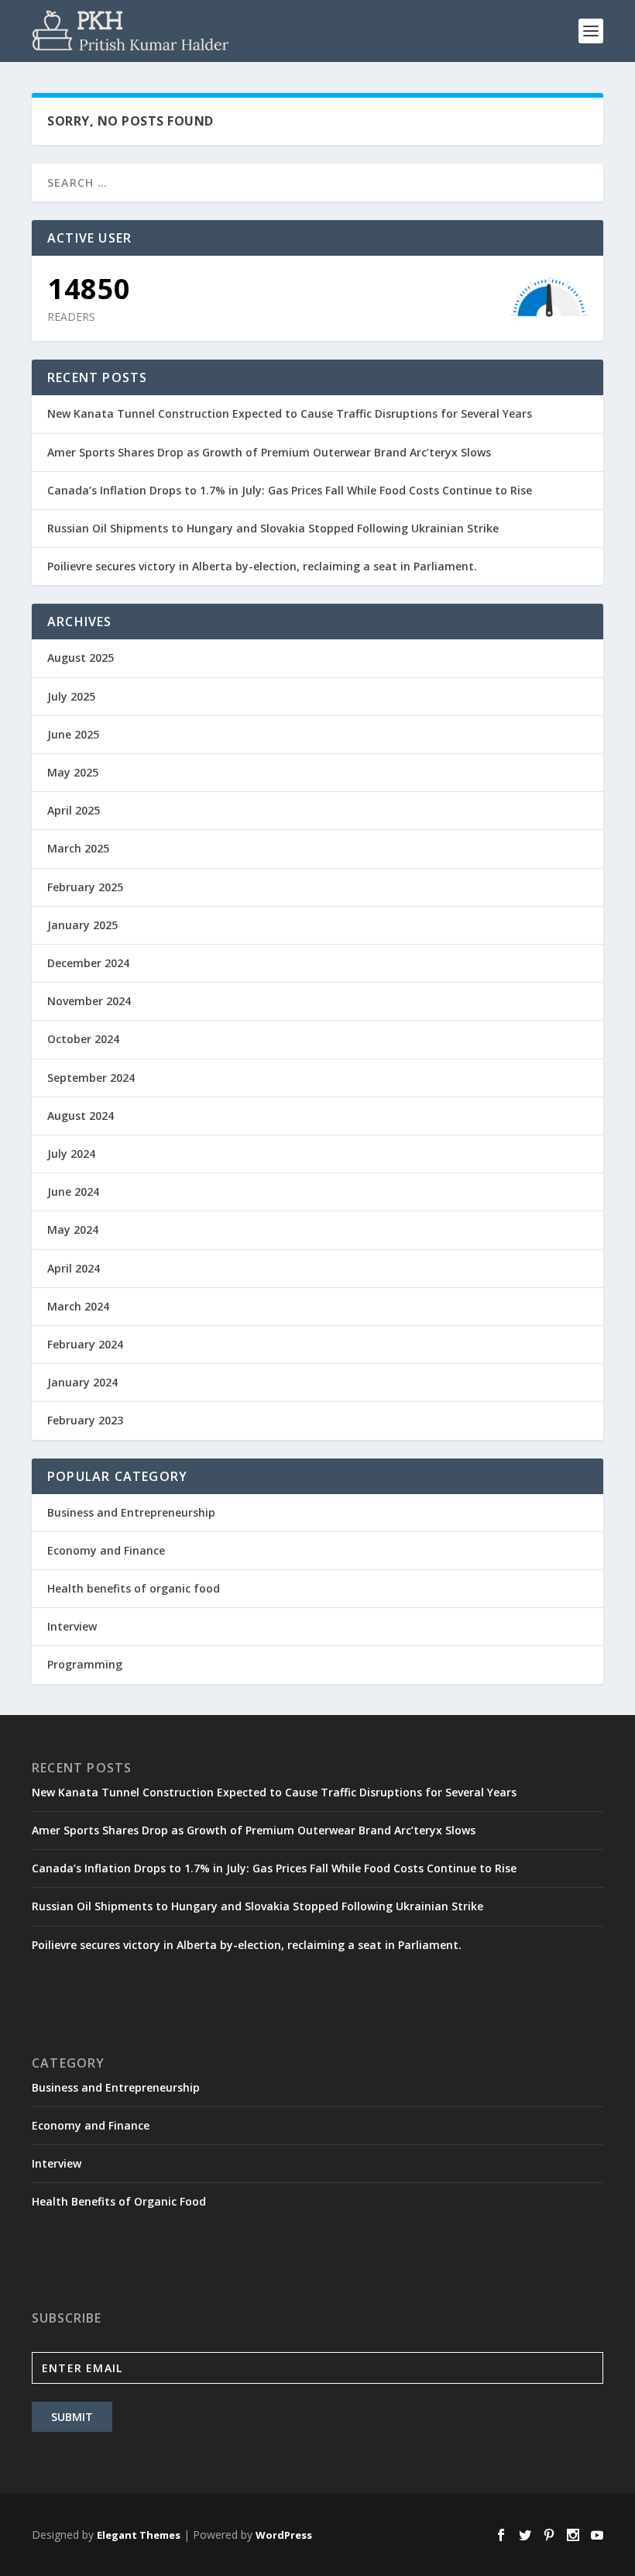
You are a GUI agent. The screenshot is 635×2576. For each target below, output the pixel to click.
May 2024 (73, 1229)
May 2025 (73, 772)
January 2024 (82, 1382)
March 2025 (78, 848)
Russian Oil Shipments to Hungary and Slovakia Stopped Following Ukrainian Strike (273, 528)
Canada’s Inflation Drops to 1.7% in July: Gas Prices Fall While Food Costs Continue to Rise (290, 490)
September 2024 (91, 1078)
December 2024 (88, 963)
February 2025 (85, 887)
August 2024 (81, 1116)
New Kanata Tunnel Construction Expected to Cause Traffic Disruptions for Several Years (290, 413)
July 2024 (71, 1154)
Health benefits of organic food (134, 1588)
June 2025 (73, 734)
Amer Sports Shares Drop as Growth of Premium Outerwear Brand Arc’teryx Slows (269, 452)
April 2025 (74, 810)
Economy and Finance (106, 1550)
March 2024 (78, 1306)
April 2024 (74, 1268)
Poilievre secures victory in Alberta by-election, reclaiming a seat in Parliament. (262, 566)
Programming (85, 1664)
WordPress (284, 2535)
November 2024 (89, 1001)
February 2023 (85, 1420)
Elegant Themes (139, 2535)
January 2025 (82, 925)
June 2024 (73, 1192)
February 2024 (85, 1344)
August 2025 (81, 658)
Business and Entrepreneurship (131, 1512)
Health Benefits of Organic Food (119, 2201)
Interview (72, 1626)
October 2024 (83, 1039)
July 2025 (71, 696)
